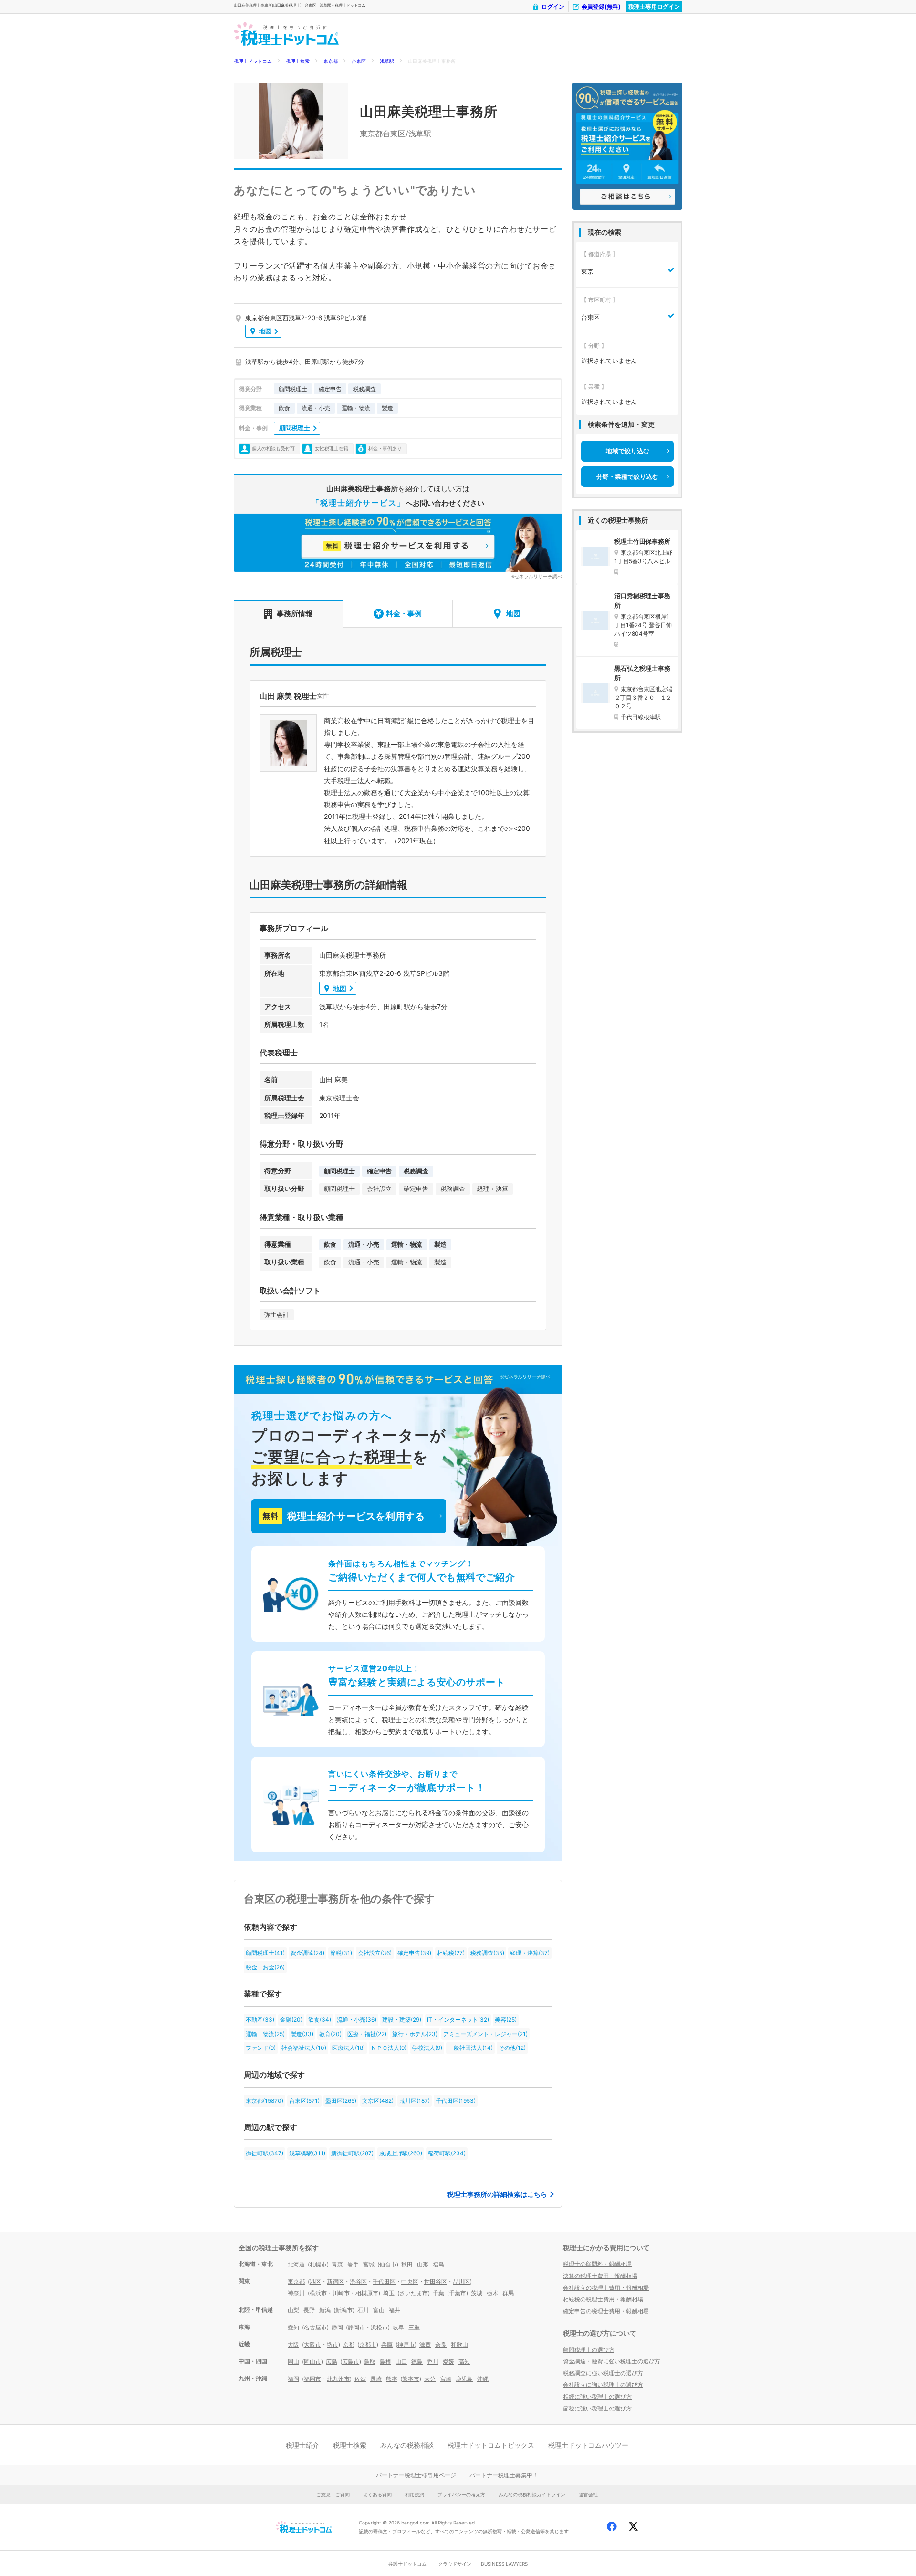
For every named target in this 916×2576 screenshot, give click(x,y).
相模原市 (367, 2293)
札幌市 (318, 2264)
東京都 (331, 61)
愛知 (293, 2327)
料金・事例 (404, 614)
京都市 (368, 2344)
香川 (433, 2362)
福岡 (293, 2379)
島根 (385, 2362)
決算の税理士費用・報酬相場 (600, 2276)
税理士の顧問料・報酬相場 (597, 2264)
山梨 (293, 2310)
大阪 (293, 2344)
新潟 (325, 2310)
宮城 (369, 2264)
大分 (430, 2379)
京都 (349, 2344)
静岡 (337, 2327)
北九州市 (338, 2379)
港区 (315, 2281)
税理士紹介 (302, 2445)
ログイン (553, 6)
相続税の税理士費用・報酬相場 (603, 2299)
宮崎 (446, 2379)
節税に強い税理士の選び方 (597, 2408)
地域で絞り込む (628, 451)
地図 (265, 331)
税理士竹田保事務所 (642, 541)
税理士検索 (298, 61)
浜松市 (379, 2327)
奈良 (441, 2344)
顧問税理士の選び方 (589, 2350)
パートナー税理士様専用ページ (416, 2475)
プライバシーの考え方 (461, 2494)
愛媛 (448, 2362)
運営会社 (588, 2494)
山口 (401, 2362)
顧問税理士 (295, 428)
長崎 (376, 2379)
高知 (464, 2362)
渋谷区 (358, 2281)
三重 (414, 2327)
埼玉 (389, 2293)
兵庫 (387, 2344)
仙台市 (388, 2264)
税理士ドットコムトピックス (491, 2445)
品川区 (461, 2281)
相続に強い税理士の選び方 (597, 2396)
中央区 (410, 2281)
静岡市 (356, 2327)
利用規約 (415, 2494)
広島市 (351, 2362)
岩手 (353, 2264)
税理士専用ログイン (654, 6)
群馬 (508, 2293)
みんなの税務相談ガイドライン (532, 2494)
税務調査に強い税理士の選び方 (603, 2373)
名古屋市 (315, 2327)
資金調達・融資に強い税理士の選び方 (612, 2361)
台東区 (359, 61)
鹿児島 (464, 2379)
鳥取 (370, 2362)
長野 (309, 2310)
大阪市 (312, 2344)
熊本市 (411, 2379)
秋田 (407, 2264)
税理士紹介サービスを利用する (343, 1516)
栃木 (492, 2293)
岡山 (293, 2362)
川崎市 (341, 2293)
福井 (395, 2310)
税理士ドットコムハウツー (588, 2445)
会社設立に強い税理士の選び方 (603, 2385)
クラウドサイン (455, 2564)
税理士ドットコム (253, 61)
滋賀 (425, 2344)
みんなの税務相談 (407, 2445)
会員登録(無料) (601, 6)
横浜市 (318, 2293)
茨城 (477, 2293)
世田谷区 (436, 2281)
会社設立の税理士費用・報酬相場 (606, 2288)
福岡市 (312, 2379)
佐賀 (360, 2379)
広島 (332, 2362)
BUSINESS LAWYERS (504, 2564)
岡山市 (312, 2362)
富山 (379, 2310)
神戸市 (406, 2344)
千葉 (438, 2293)
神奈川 (296, 2293)
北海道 (296, 2264)
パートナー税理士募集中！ (504, 2475)
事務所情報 (295, 614)
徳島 (417, 2362)
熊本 (392, 2379)
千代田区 (384, 2281)
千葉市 (458, 2293)
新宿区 (335, 2281)
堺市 (333, 2344)
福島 (438, 2264)
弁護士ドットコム (407, 2564)
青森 (337, 2264)
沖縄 (483, 2379)
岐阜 (398, 2327)
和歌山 (459, 2344)
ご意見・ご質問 (333, 2494)
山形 (423, 2264)
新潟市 (344, 2310)
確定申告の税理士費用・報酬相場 (606, 2311)
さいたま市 (414, 2293)
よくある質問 (377, 2494)
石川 (363, 2310)
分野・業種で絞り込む (627, 476)
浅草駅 (387, 61)
